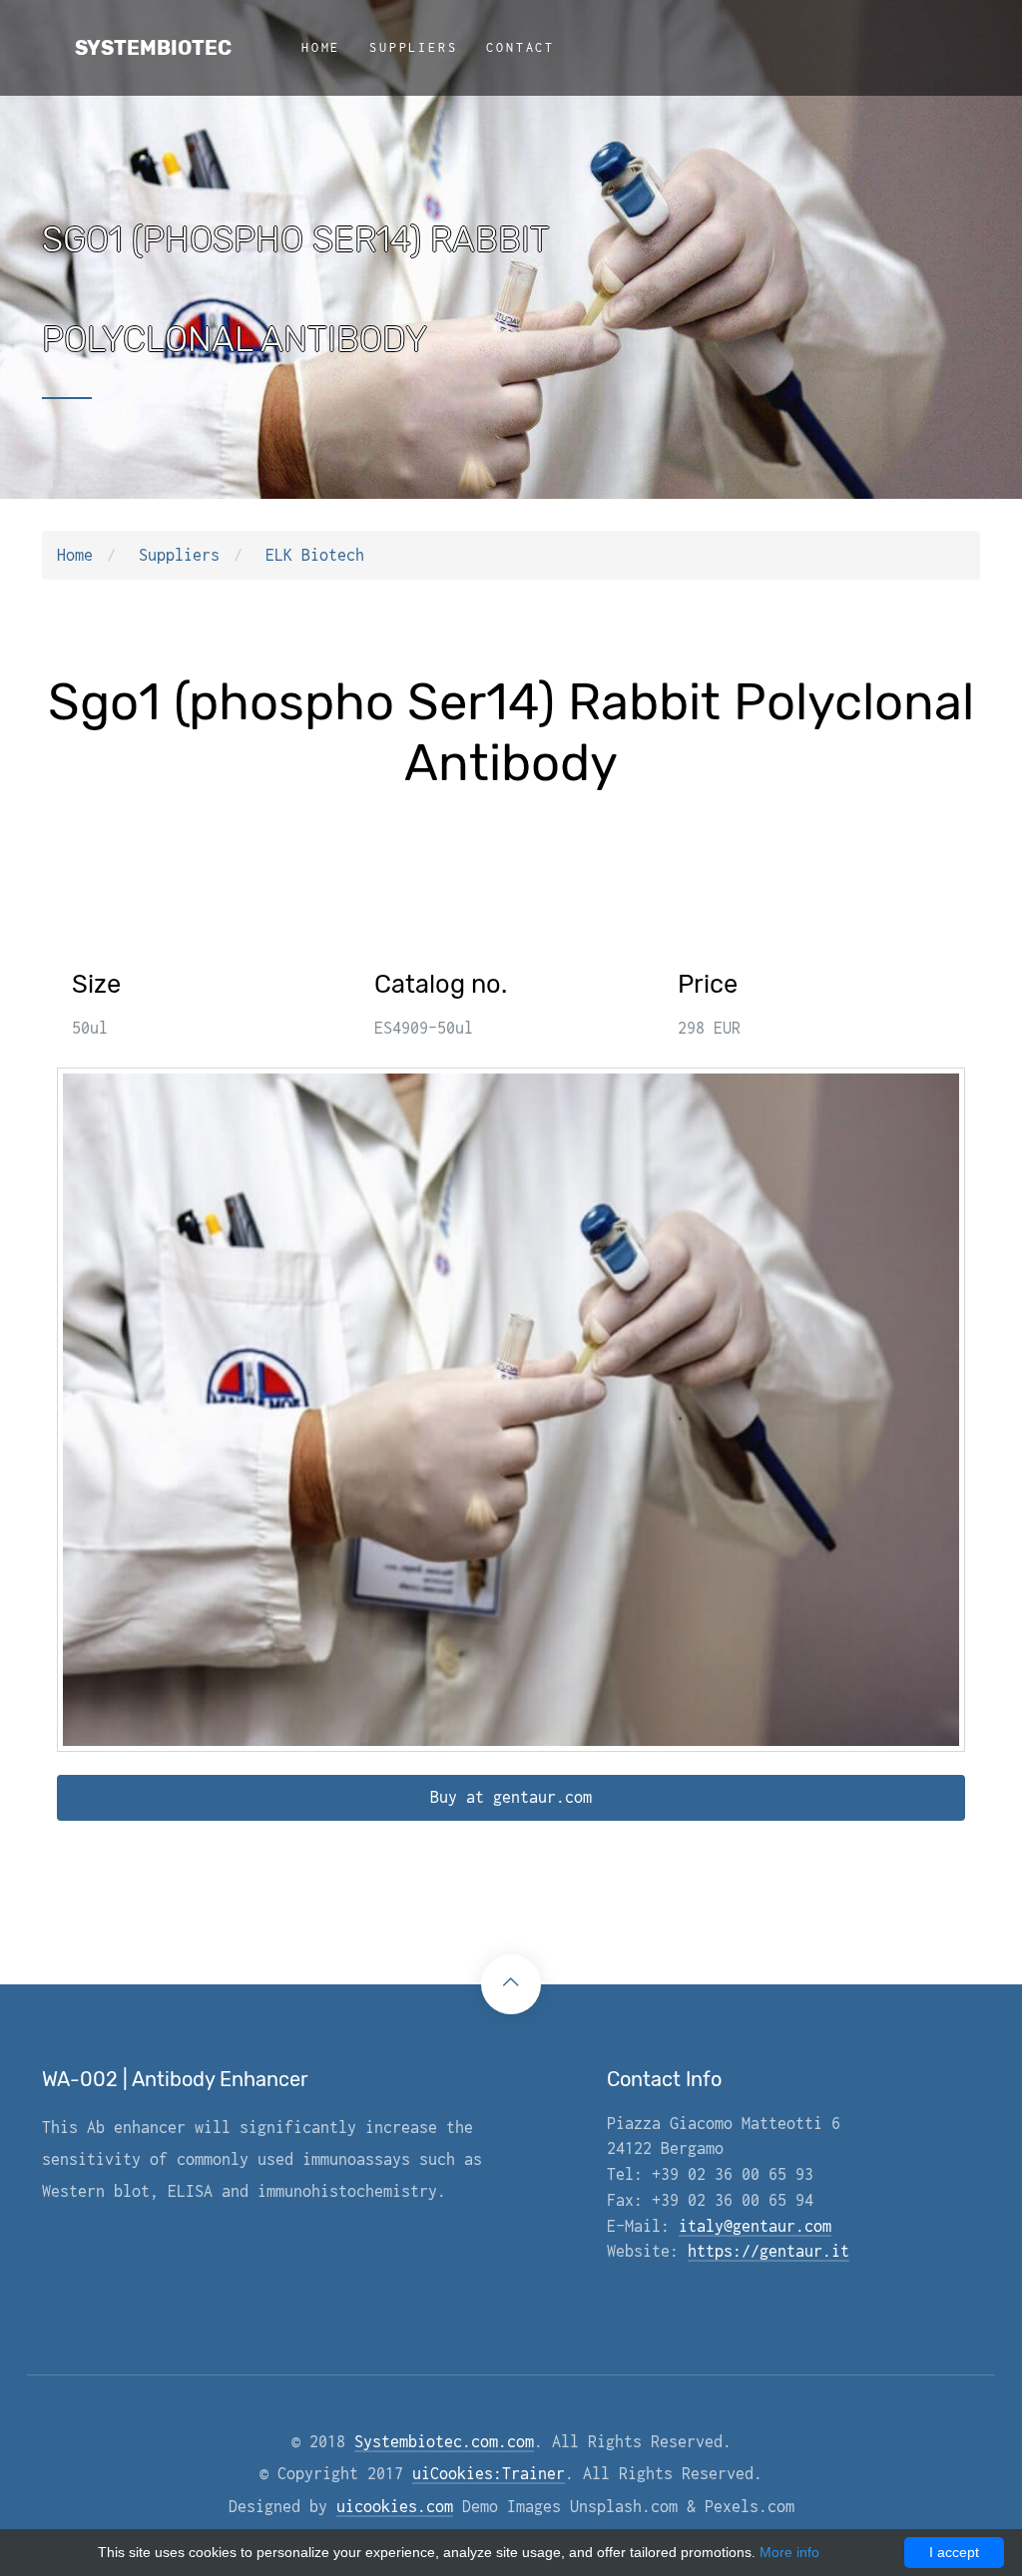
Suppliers (413, 47)
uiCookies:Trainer (489, 2473)
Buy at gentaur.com (511, 1797)
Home (321, 47)
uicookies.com (395, 2506)
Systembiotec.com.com (444, 2441)
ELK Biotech (315, 555)
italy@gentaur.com (755, 2226)
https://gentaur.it (768, 2251)
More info (789, 2552)
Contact (520, 47)
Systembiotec (153, 48)
